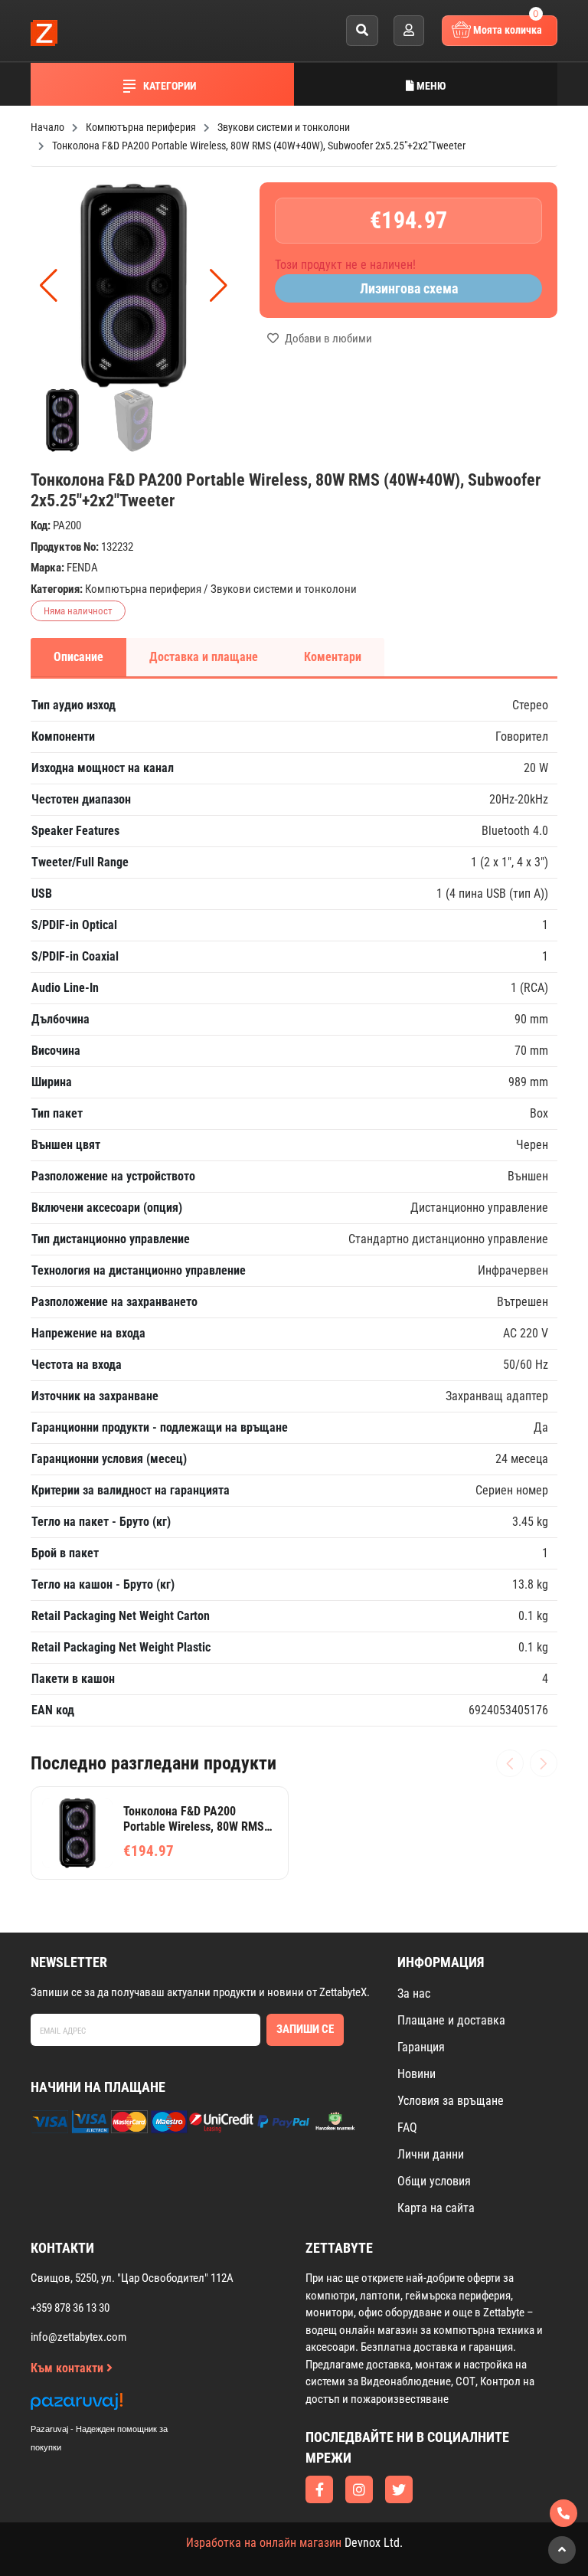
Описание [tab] (78, 657)
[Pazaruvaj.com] (115, 2406)
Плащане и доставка (451, 2020)
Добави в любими (327, 339)
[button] (219, 286)
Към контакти (69, 2368)
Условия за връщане (451, 2101)
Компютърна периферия (143, 589)
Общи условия (434, 2181)
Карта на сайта (436, 2208)
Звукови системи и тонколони (284, 589)
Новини (416, 2074)
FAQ (407, 2128)
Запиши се (305, 2029)
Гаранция (421, 2047)
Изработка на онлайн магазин (264, 2543)
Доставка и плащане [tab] (204, 657)
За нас (414, 1993)
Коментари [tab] (333, 657)
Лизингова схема (409, 288)
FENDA (82, 568)
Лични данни (431, 2154)
